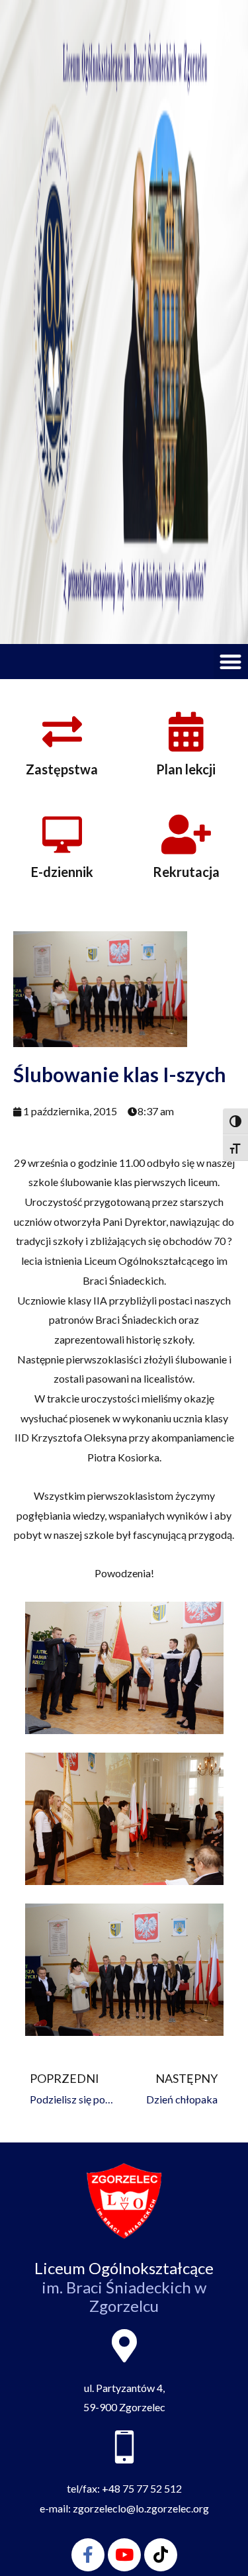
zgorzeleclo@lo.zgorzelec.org (141, 2508)
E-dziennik (62, 872)
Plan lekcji (186, 769)
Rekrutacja (186, 872)
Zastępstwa (62, 769)
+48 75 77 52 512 (142, 2488)
